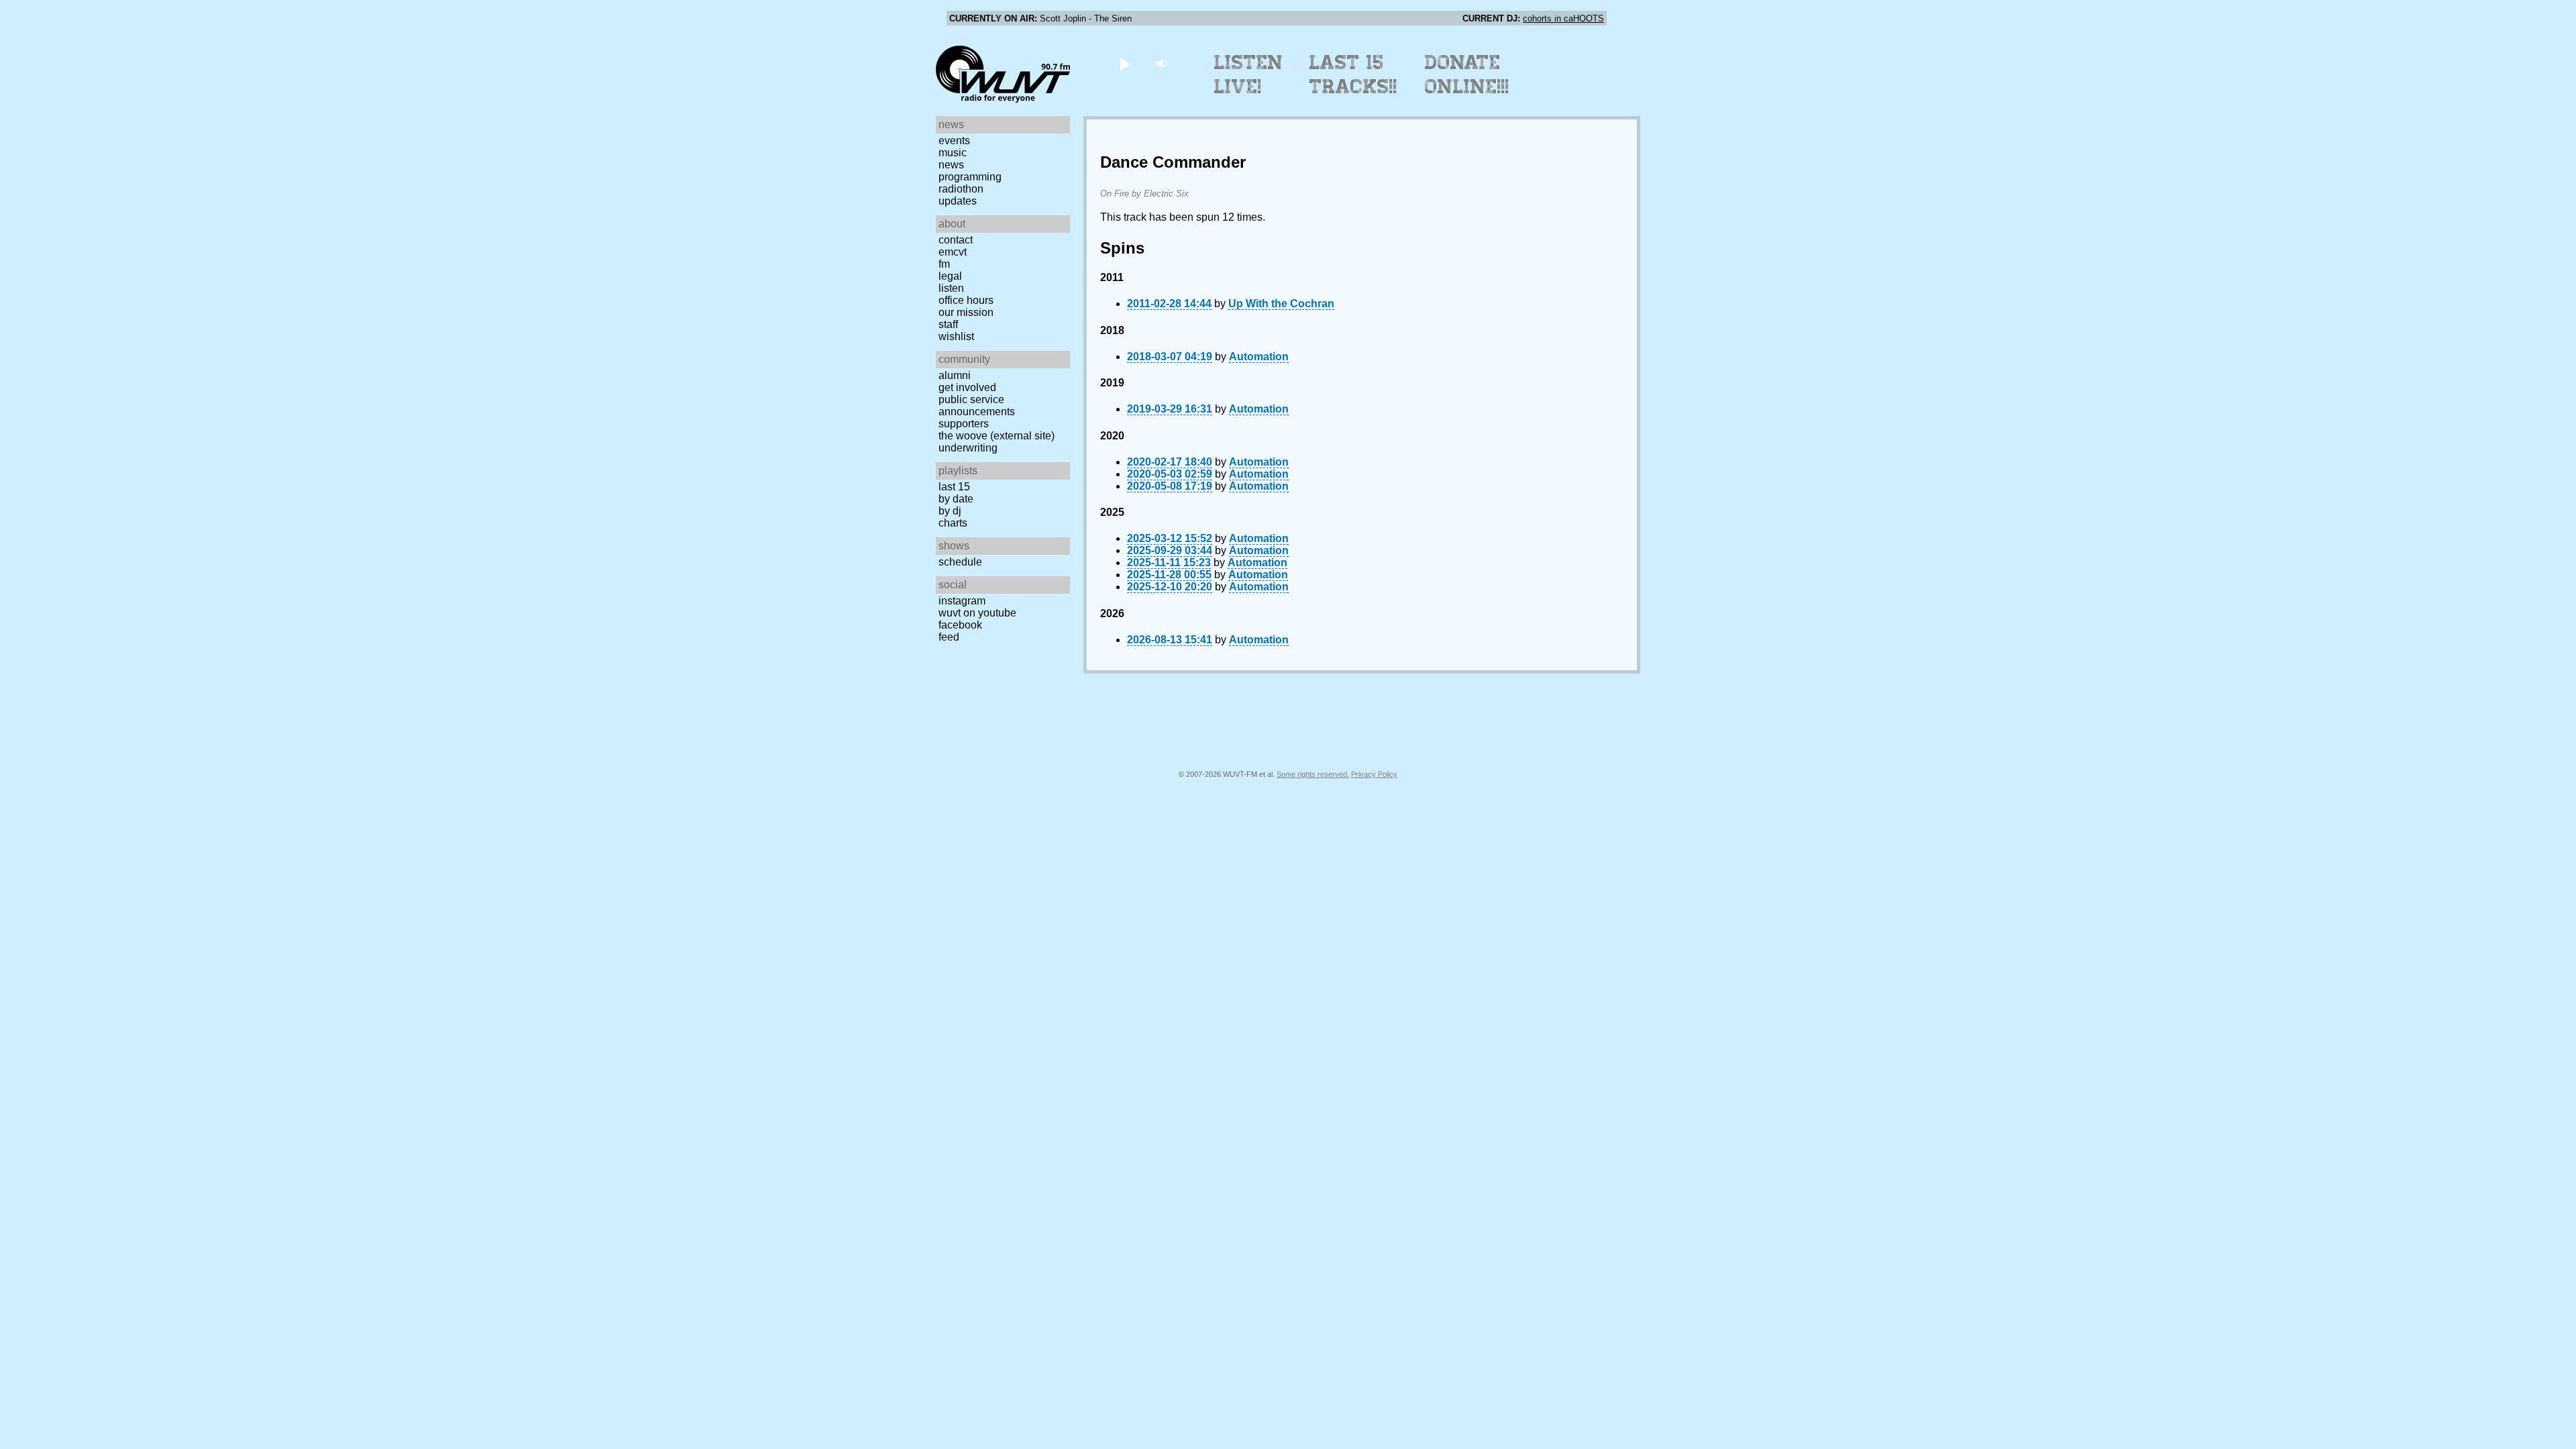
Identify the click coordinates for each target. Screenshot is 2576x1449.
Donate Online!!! (1467, 74)
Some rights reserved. (1313, 774)
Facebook (960, 625)
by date (956, 499)
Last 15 (954, 487)
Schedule (960, 562)
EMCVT (953, 252)
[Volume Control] (1163, 63)
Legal (950, 276)
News (951, 165)
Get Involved (967, 387)
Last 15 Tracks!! (1353, 74)
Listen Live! (1249, 74)
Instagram (962, 601)
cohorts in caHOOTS (1563, 18)
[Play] (1125, 63)
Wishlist (956, 336)
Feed (949, 637)
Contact (956, 240)
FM (944, 264)
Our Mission (966, 312)
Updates (958, 201)
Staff (948, 324)
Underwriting (968, 448)
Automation (1259, 357)
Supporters (964, 424)
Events (954, 141)
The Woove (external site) (997, 436)
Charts (953, 523)
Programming (970, 177)
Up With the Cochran (1281, 304)
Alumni (955, 375)
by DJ (950, 511)
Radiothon (961, 189)
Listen (951, 288)
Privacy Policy (1374, 774)
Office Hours (966, 300)
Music (953, 153)
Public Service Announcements (977, 406)
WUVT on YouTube (977, 613)
